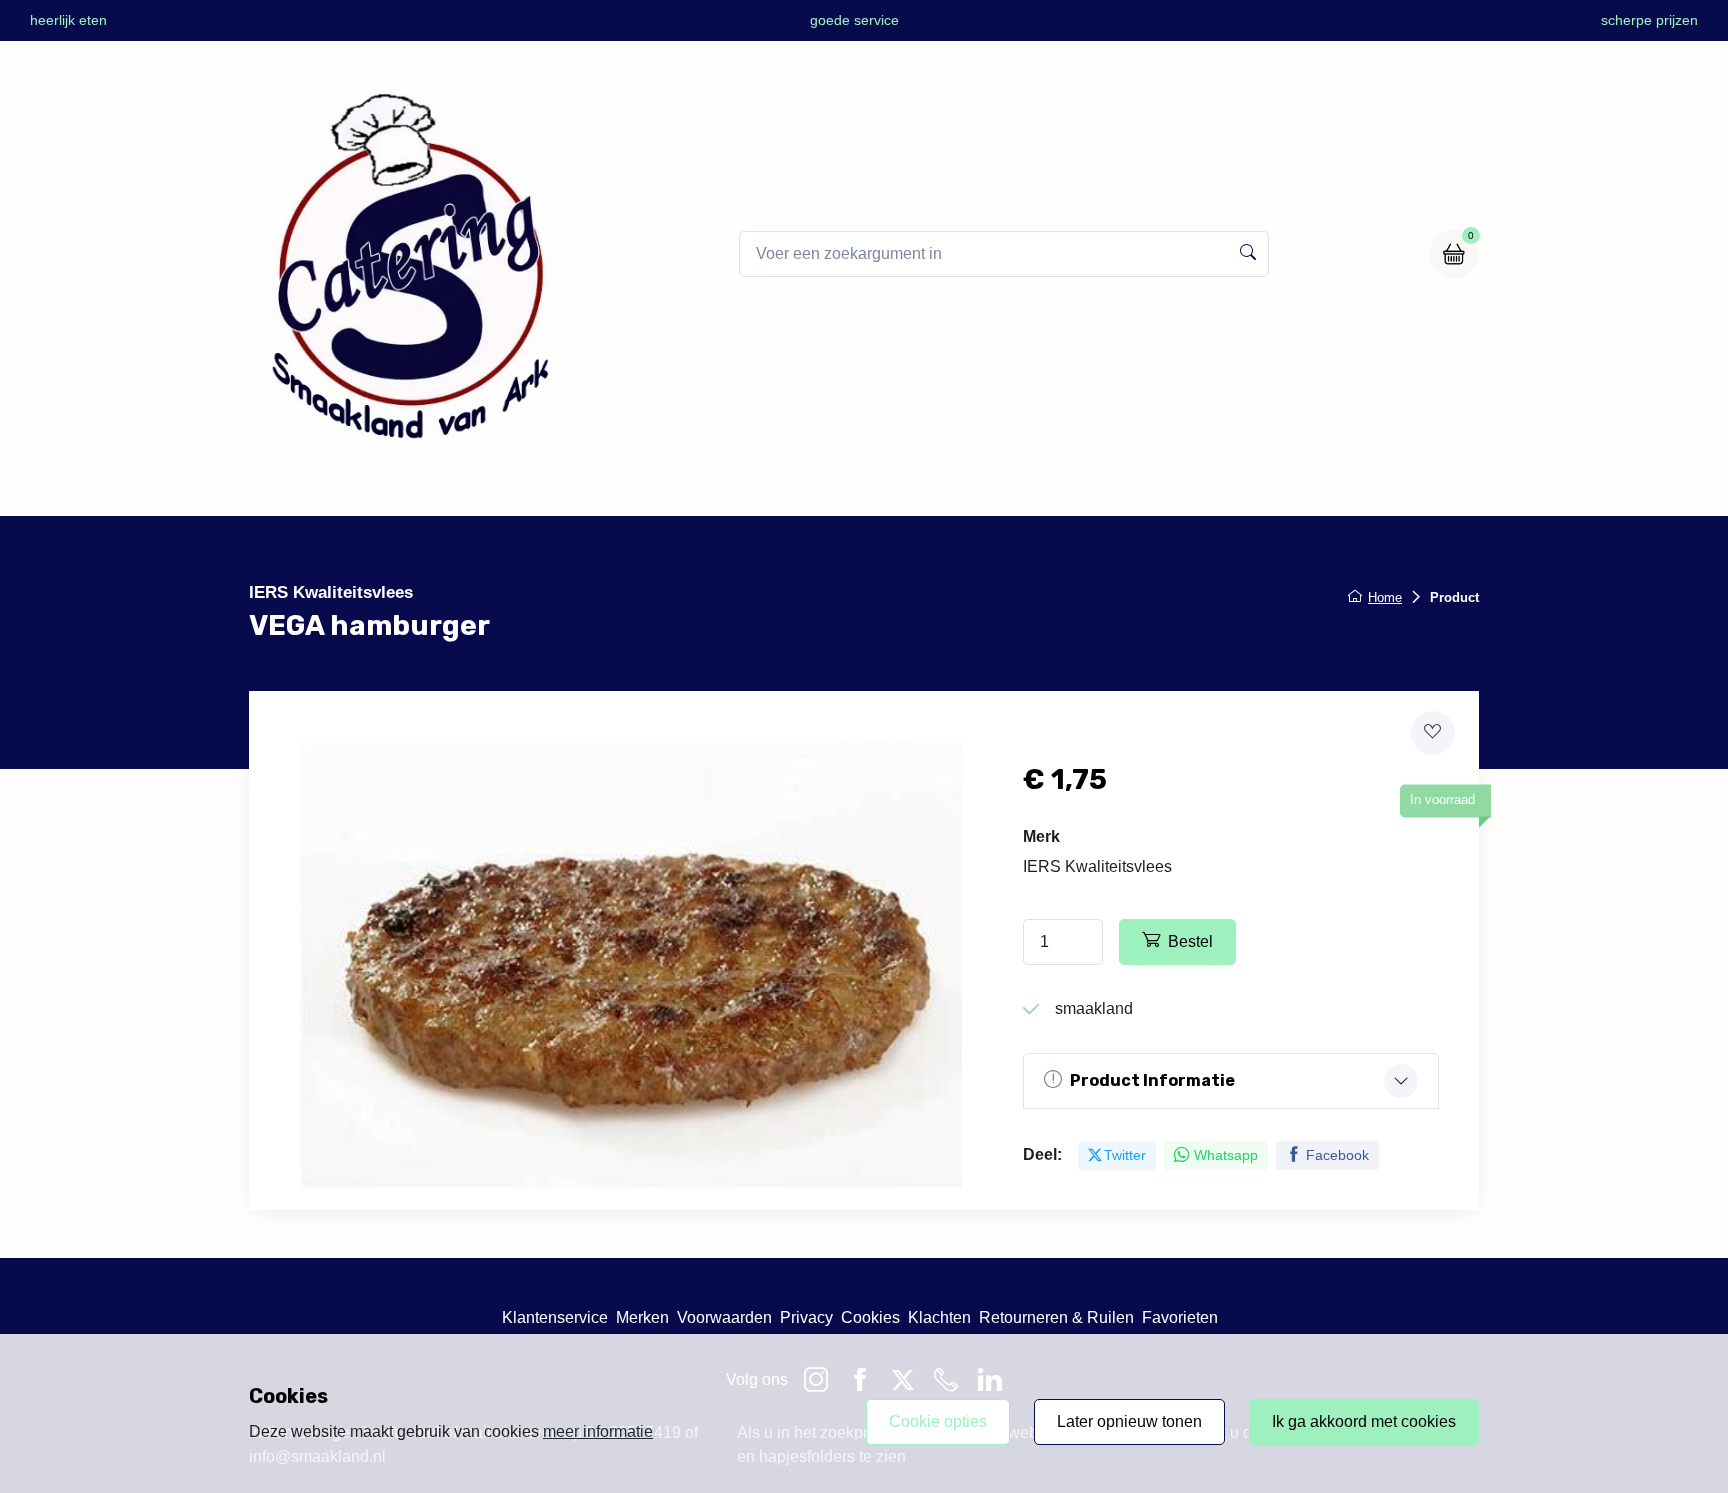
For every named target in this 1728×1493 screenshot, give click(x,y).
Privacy (806, 1317)
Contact (1075, 488)
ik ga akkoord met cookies (1364, 1421)
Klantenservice (555, 1317)
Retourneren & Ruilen (1056, 1317)
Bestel (1190, 941)
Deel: (1042, 1154)
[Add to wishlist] (1433, 733)
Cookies (870, 1317)
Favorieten (1180, 1317)
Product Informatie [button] (1152, 1080)
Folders (852, 488)
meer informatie (598, 1431)
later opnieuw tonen (1129, 1421)
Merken (642, 1317)
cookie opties (938, 1421)
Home (647, 488)
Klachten (939, 1317)
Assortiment (747, 488)
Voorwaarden (724, 1317)
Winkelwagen (963, 488)
